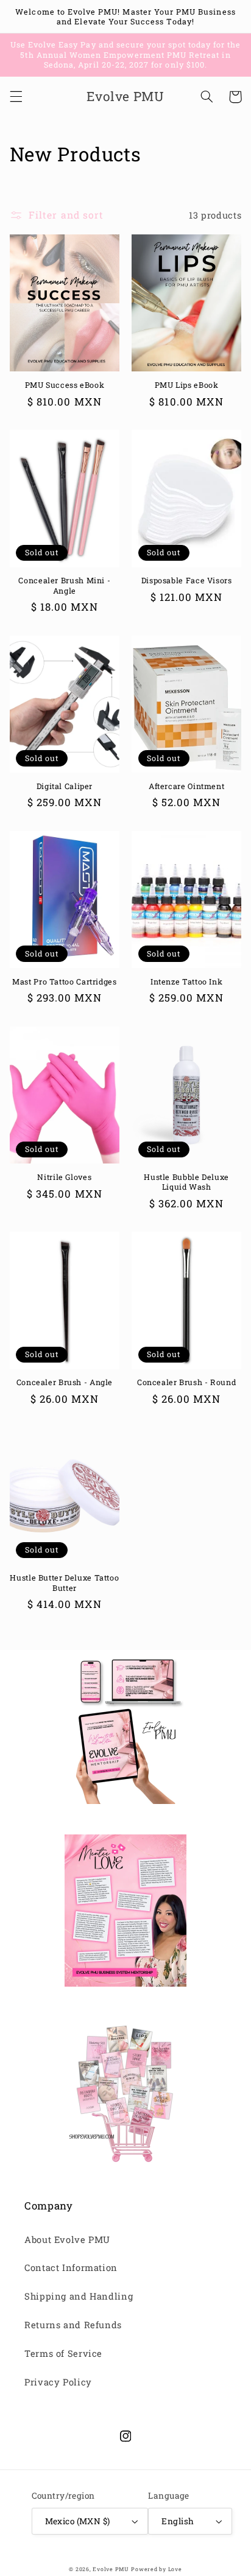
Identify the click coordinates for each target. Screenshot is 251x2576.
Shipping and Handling (79, 2296)
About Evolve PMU (67, 2240)
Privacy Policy (58, 2382)
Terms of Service (63, 2353)
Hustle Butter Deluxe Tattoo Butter (64, 1582)
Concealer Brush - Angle (65, 1382)
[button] (16, 97)
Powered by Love (156, 2569)
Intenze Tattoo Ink (186, 981)
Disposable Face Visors (187, 580)
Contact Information (71, 2268)
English (178, 2521)
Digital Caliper (65, 786)
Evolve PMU (111, 2569)
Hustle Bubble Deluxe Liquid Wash (186, 1182)
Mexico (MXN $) (78, 2521)
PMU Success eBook (65, 385)
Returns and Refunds (73, 2325)
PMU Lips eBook (187, 385)
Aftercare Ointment (186, 786)
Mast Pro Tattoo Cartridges (64, 981)
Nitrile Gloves (64, 1177)
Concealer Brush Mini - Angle (64, 585)
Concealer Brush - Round (187, 1382)
